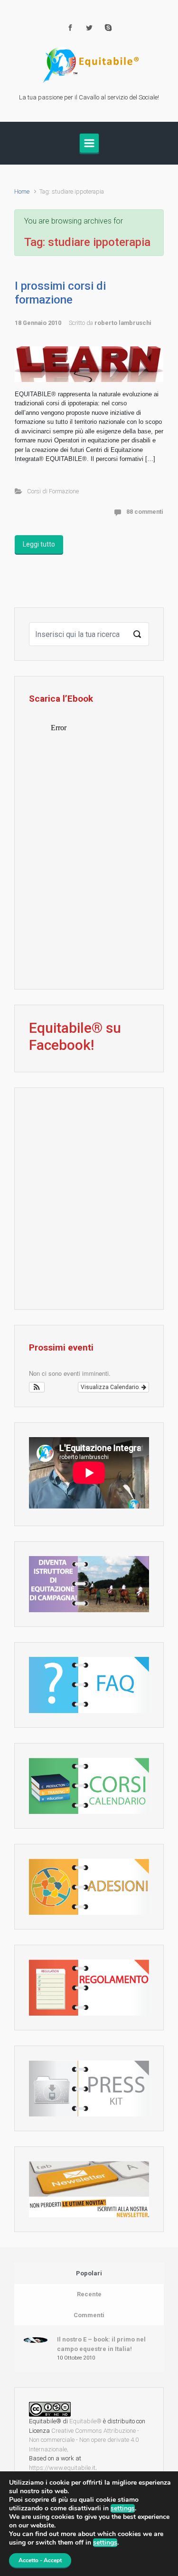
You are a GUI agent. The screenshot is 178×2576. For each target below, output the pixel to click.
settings (123, 2508)
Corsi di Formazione (53, 491)
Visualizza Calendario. (111, 1387)
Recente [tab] (89, 2294)
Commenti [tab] (89, 2315)
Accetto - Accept (40, 2560)
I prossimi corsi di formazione (60, 293)
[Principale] (89, 143)
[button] (37, 1387)
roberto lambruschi (123, 323)
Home (22, 191)
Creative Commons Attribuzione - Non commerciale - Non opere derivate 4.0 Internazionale (84, 2440)
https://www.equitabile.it (62, 2468)
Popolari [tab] (89, 2273)
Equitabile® (85, 2421)
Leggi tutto (39, 544)
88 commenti (145, 512)
